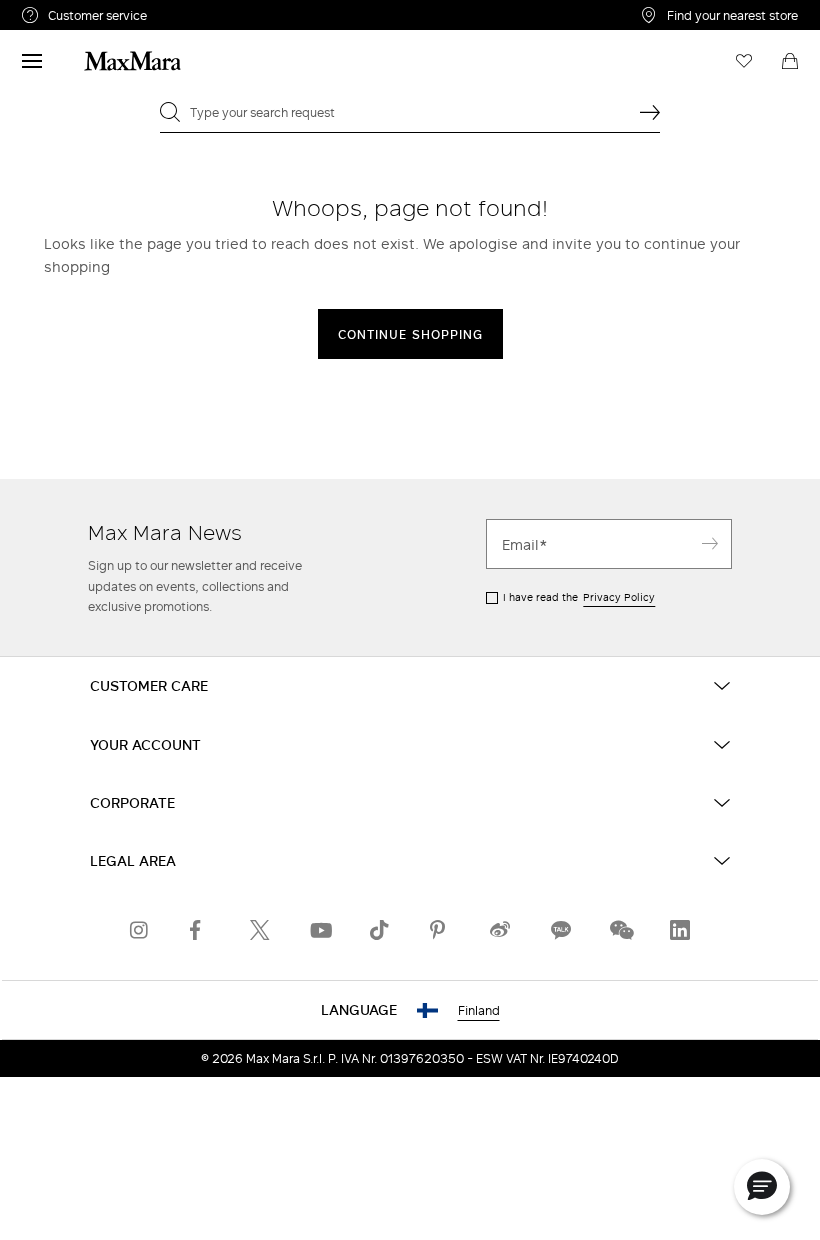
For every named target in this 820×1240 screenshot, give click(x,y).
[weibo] (500, 930)
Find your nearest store (732, 15)
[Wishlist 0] (744, 61)
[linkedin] (680, 930)
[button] (762, 1187)
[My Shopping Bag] (790, 61)
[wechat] (620, 930)
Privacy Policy (619, 597)
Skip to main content (75, 11)
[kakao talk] (560, 930)
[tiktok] (380, 930)
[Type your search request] (650, 112)
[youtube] (320, 930)
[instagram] (140, 930)
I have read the (579, 597)
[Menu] (32, 61)
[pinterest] (440, 930)
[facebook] (200, 930)
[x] (260, 930)
